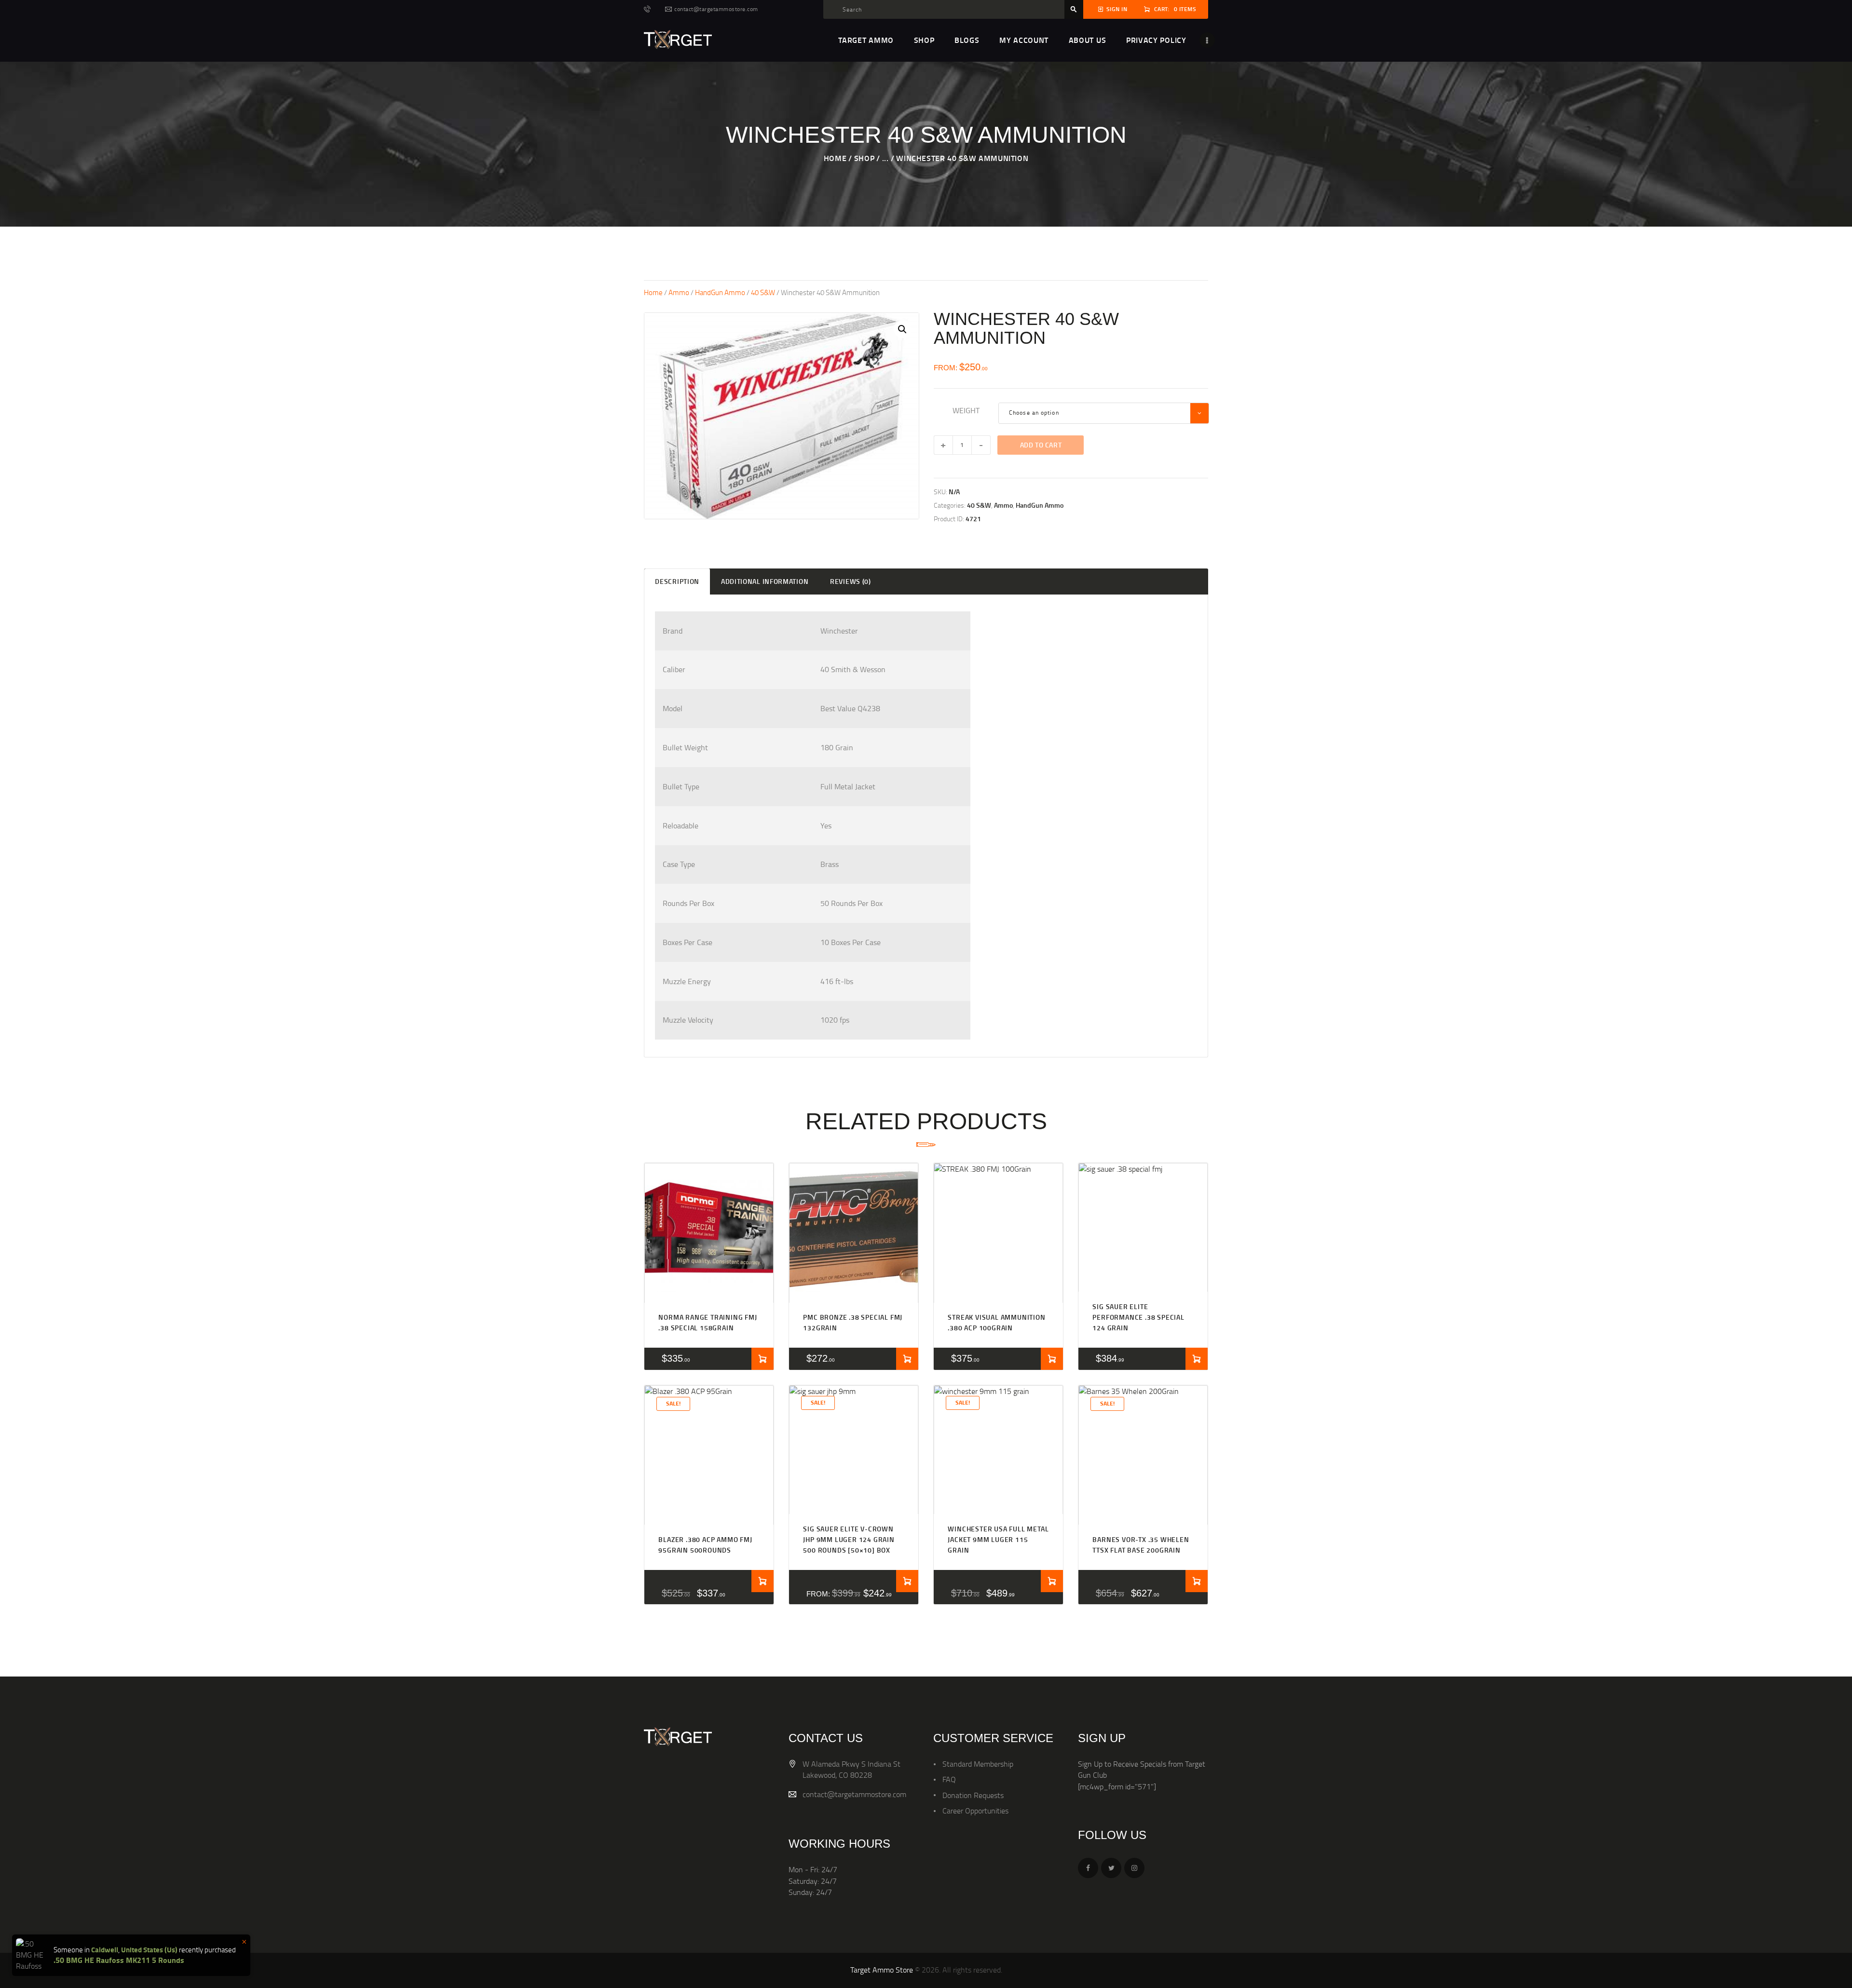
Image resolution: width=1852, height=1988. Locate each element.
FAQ (949, 1779)
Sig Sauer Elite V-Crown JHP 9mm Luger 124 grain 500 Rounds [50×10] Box (849, 1540)
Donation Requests (973, 1795)
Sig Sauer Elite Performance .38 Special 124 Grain (1138, 1317)
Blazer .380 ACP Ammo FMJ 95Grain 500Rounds (705, 1545)
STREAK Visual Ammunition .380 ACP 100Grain (996, 1322)
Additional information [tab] (765, 581)
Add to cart (1041, 445)
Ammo (679, 292)
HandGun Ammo (720, 292)
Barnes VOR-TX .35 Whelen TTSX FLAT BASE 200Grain (1141, 1545)
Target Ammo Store (882, 1970)
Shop (864, 158)
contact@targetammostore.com (854, 1794)
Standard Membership (978, 1764)
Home (835, 158)
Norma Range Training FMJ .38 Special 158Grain (708, 1322)
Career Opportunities (975, 1811)
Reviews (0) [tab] (851, 581)
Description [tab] (677, 581)
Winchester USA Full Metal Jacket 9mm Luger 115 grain (998, 1540)
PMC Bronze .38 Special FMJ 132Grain (853, 1322)
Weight (966, 410)
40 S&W (763, 292)
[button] (902, 329)
